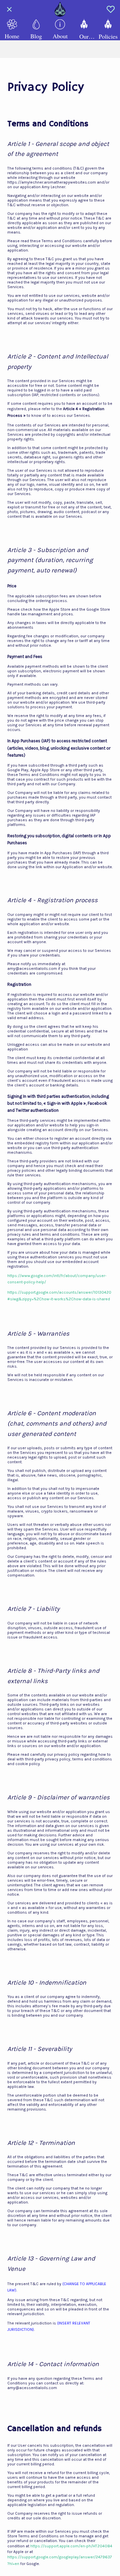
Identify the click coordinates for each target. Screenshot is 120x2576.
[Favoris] (111, 9)
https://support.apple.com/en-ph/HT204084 (71, 2546)
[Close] (9, 9)
